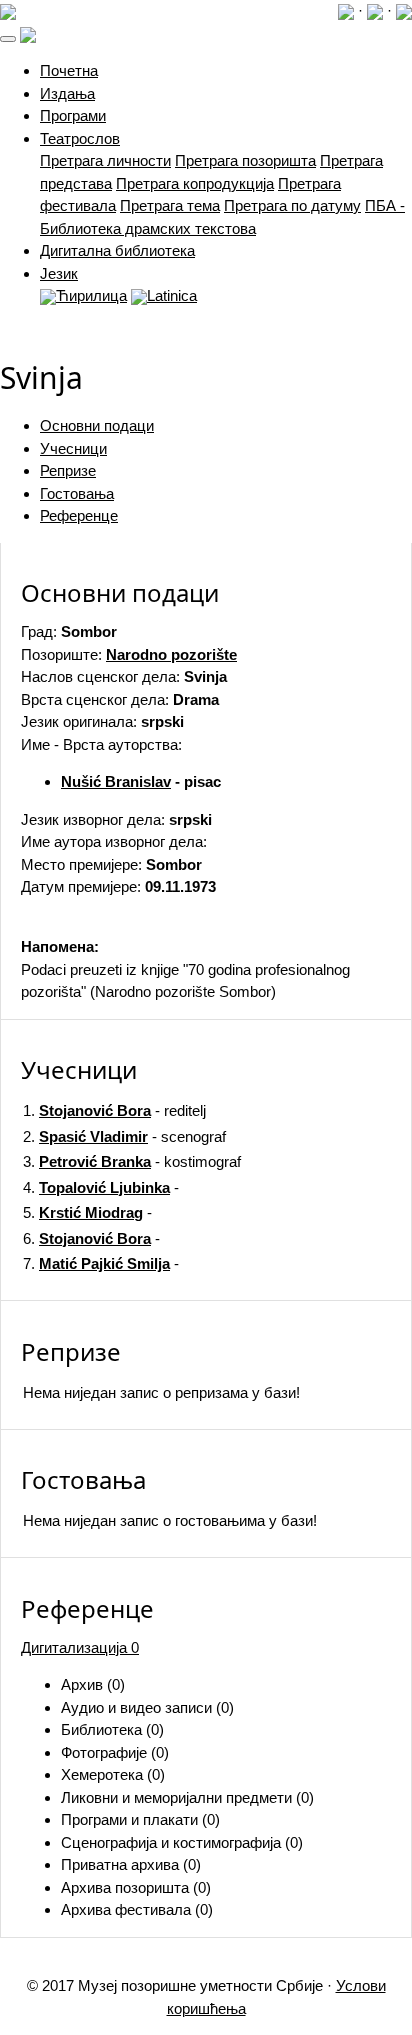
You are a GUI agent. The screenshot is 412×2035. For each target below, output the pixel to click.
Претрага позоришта (245, 160)
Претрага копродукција (195, 183)
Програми (73, 115)
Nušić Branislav (116, 781)
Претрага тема (170, 205)
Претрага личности (105, 160)
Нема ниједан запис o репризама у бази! (161, 1392)
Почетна (69, 70)
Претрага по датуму (292, 205)
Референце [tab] (79, 515)
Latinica (172, 295)
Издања (67, 93)
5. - (87, 1212)
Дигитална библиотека (117, 250)
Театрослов (80, 138)
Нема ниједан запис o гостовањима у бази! (170, 1520)
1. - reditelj (114, 1110)
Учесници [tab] (73, 448)
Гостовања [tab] (77, 493)
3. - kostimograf (132, 1161)
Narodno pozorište (171, 654)
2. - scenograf (124, 1136)
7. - (101, 1263)
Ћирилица (91, 295)
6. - (91, 1238)
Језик (59, 273)
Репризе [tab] (68, 470)
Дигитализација (80, 1647)
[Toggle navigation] (8, 39)
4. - (101, 1187)
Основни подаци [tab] (97, 425)
